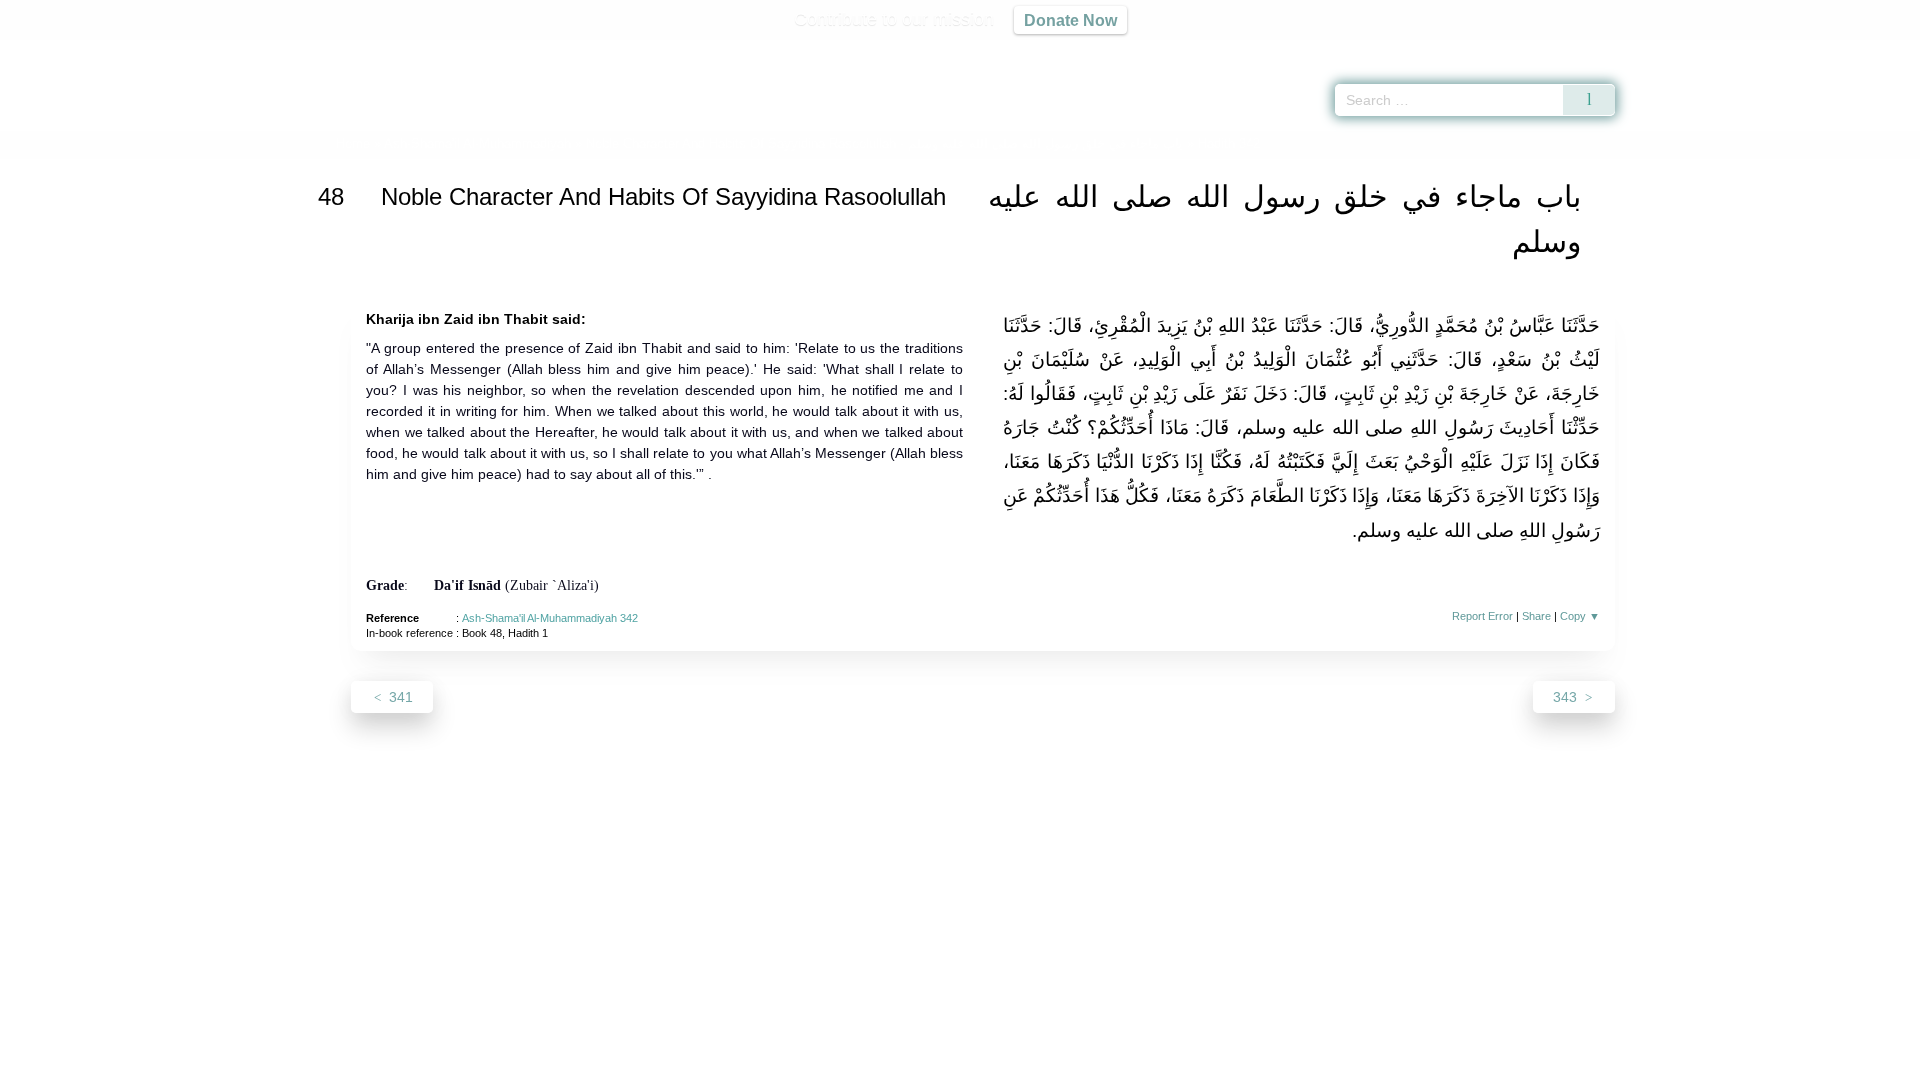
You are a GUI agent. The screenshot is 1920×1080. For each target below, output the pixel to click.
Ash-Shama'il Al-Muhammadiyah (477, 143)
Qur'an (1671, 50)
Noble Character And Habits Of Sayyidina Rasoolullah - (884, 143)
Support (863, 1061)
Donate (1090, 1061)
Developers (944, 1061)
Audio (1871, 50)
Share (1536, 616)
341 (399, 697)
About (749, 1061)
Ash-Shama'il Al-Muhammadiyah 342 (550, 618)
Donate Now (1070, 20)
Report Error (1482, 616)
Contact (1024, 1061)
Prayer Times (1802, 50)
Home (353, 143)
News (802, 1061)
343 (1567, 697)
